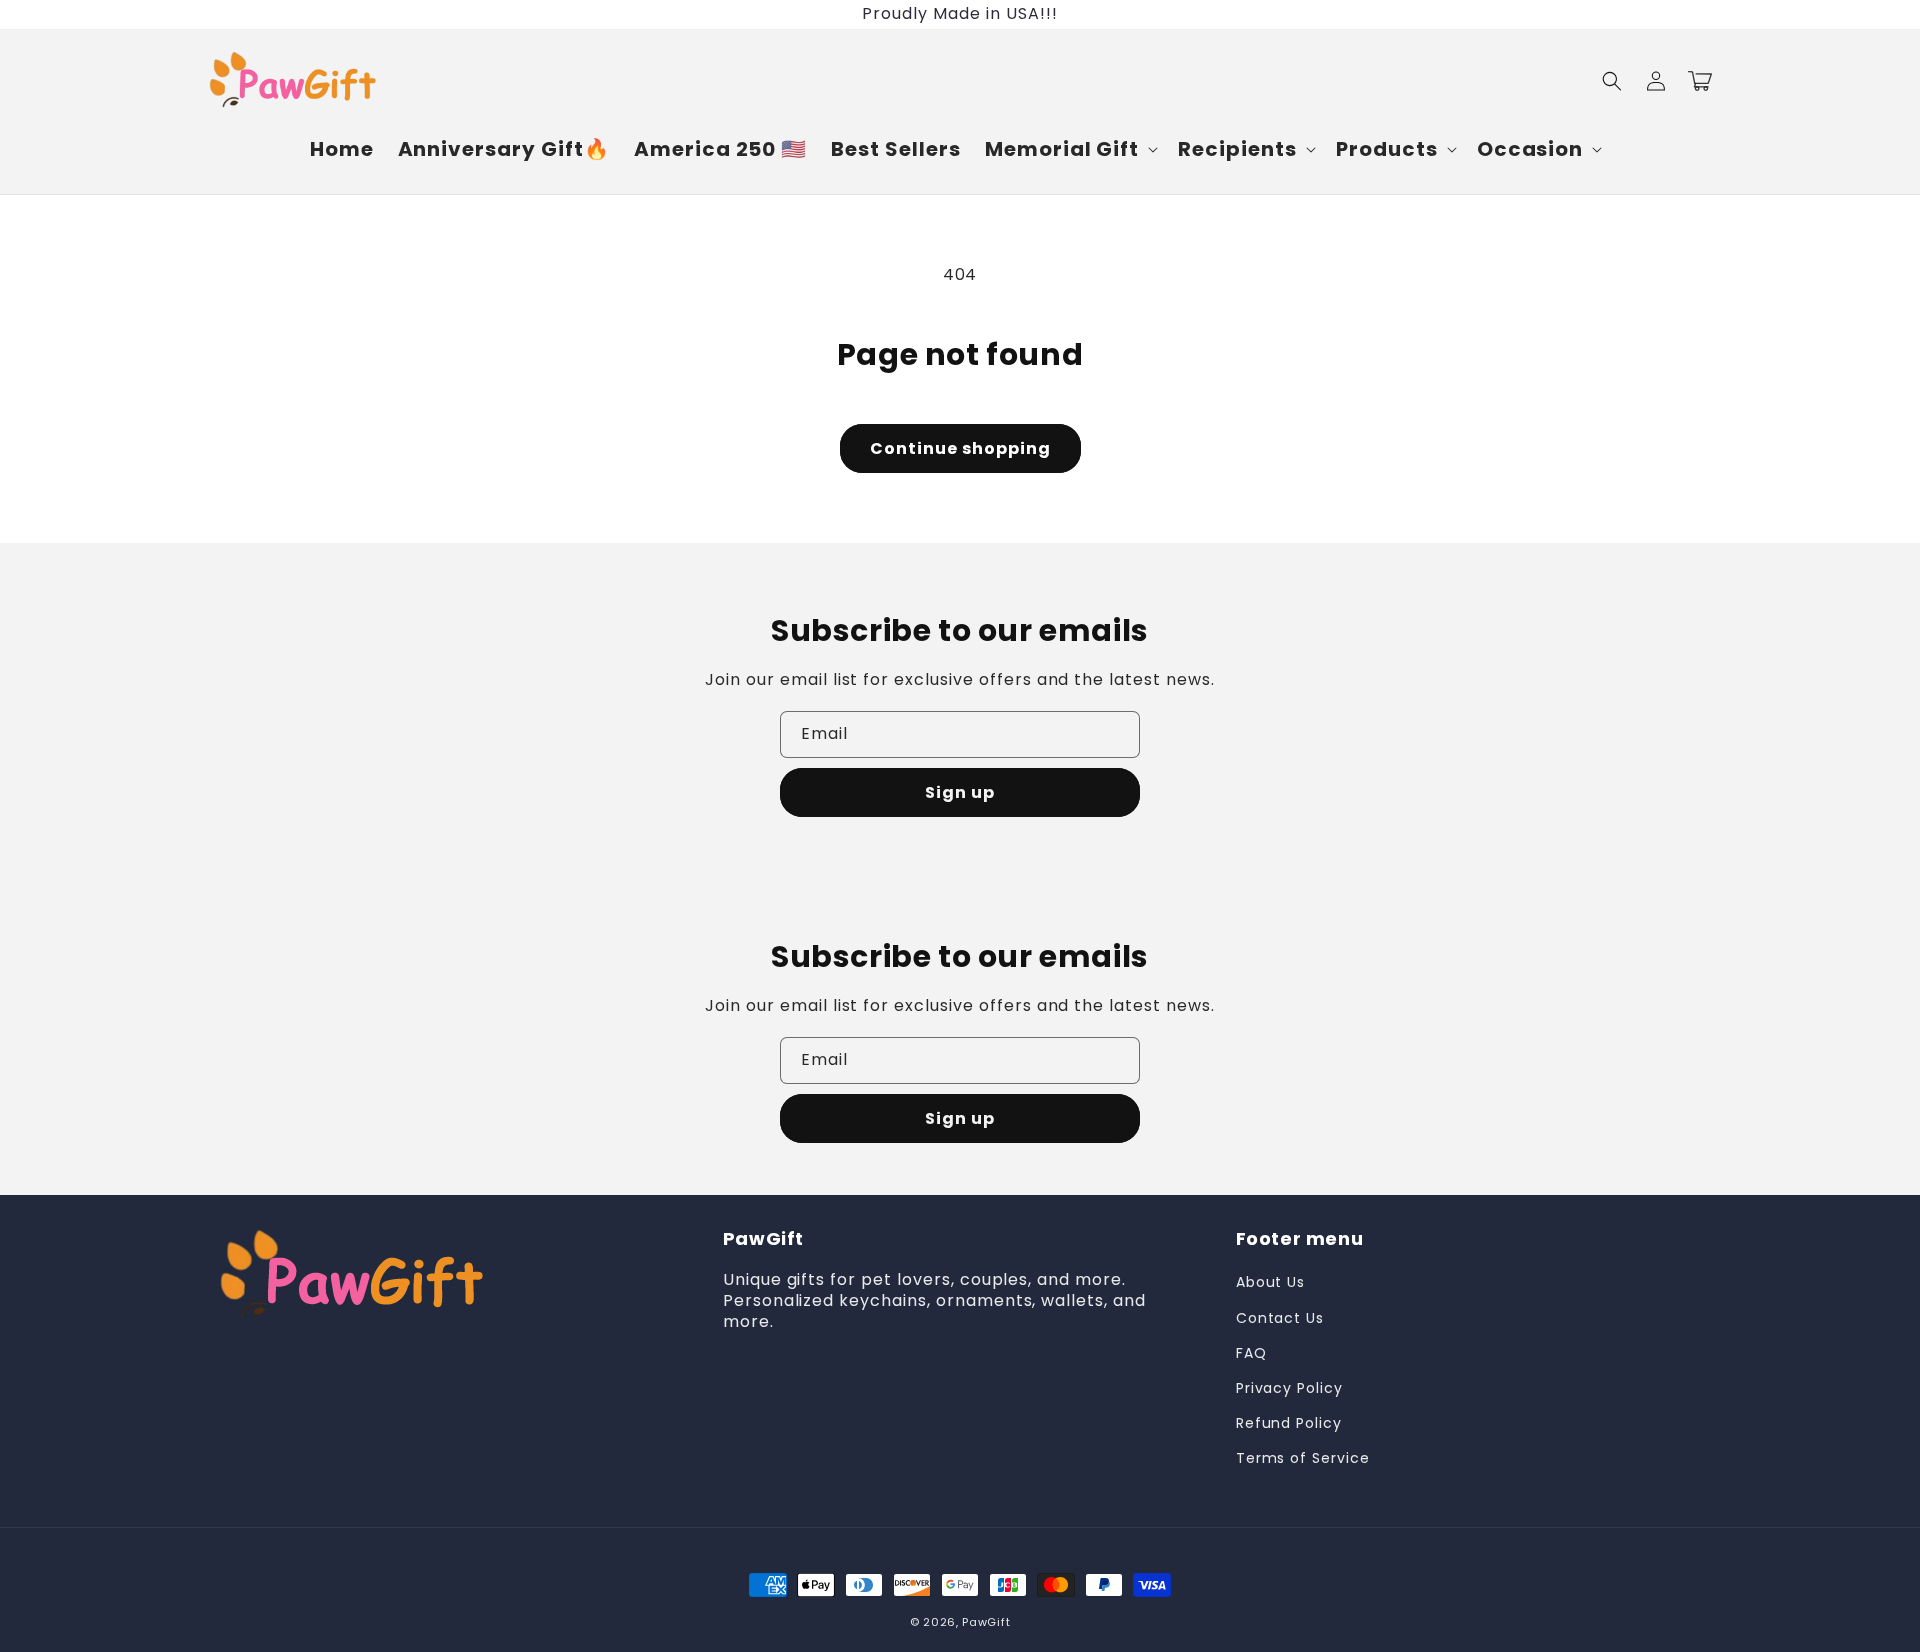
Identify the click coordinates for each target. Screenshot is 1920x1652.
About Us (1271, 1282)
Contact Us (1280, 1318)
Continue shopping (960, 448)
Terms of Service (1303, 1458)
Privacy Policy (1289, 1388)
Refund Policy (1289, 1423)
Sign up (960, 792)
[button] (1069, 149)
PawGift (986, 1622)
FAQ (1251, 1353)
